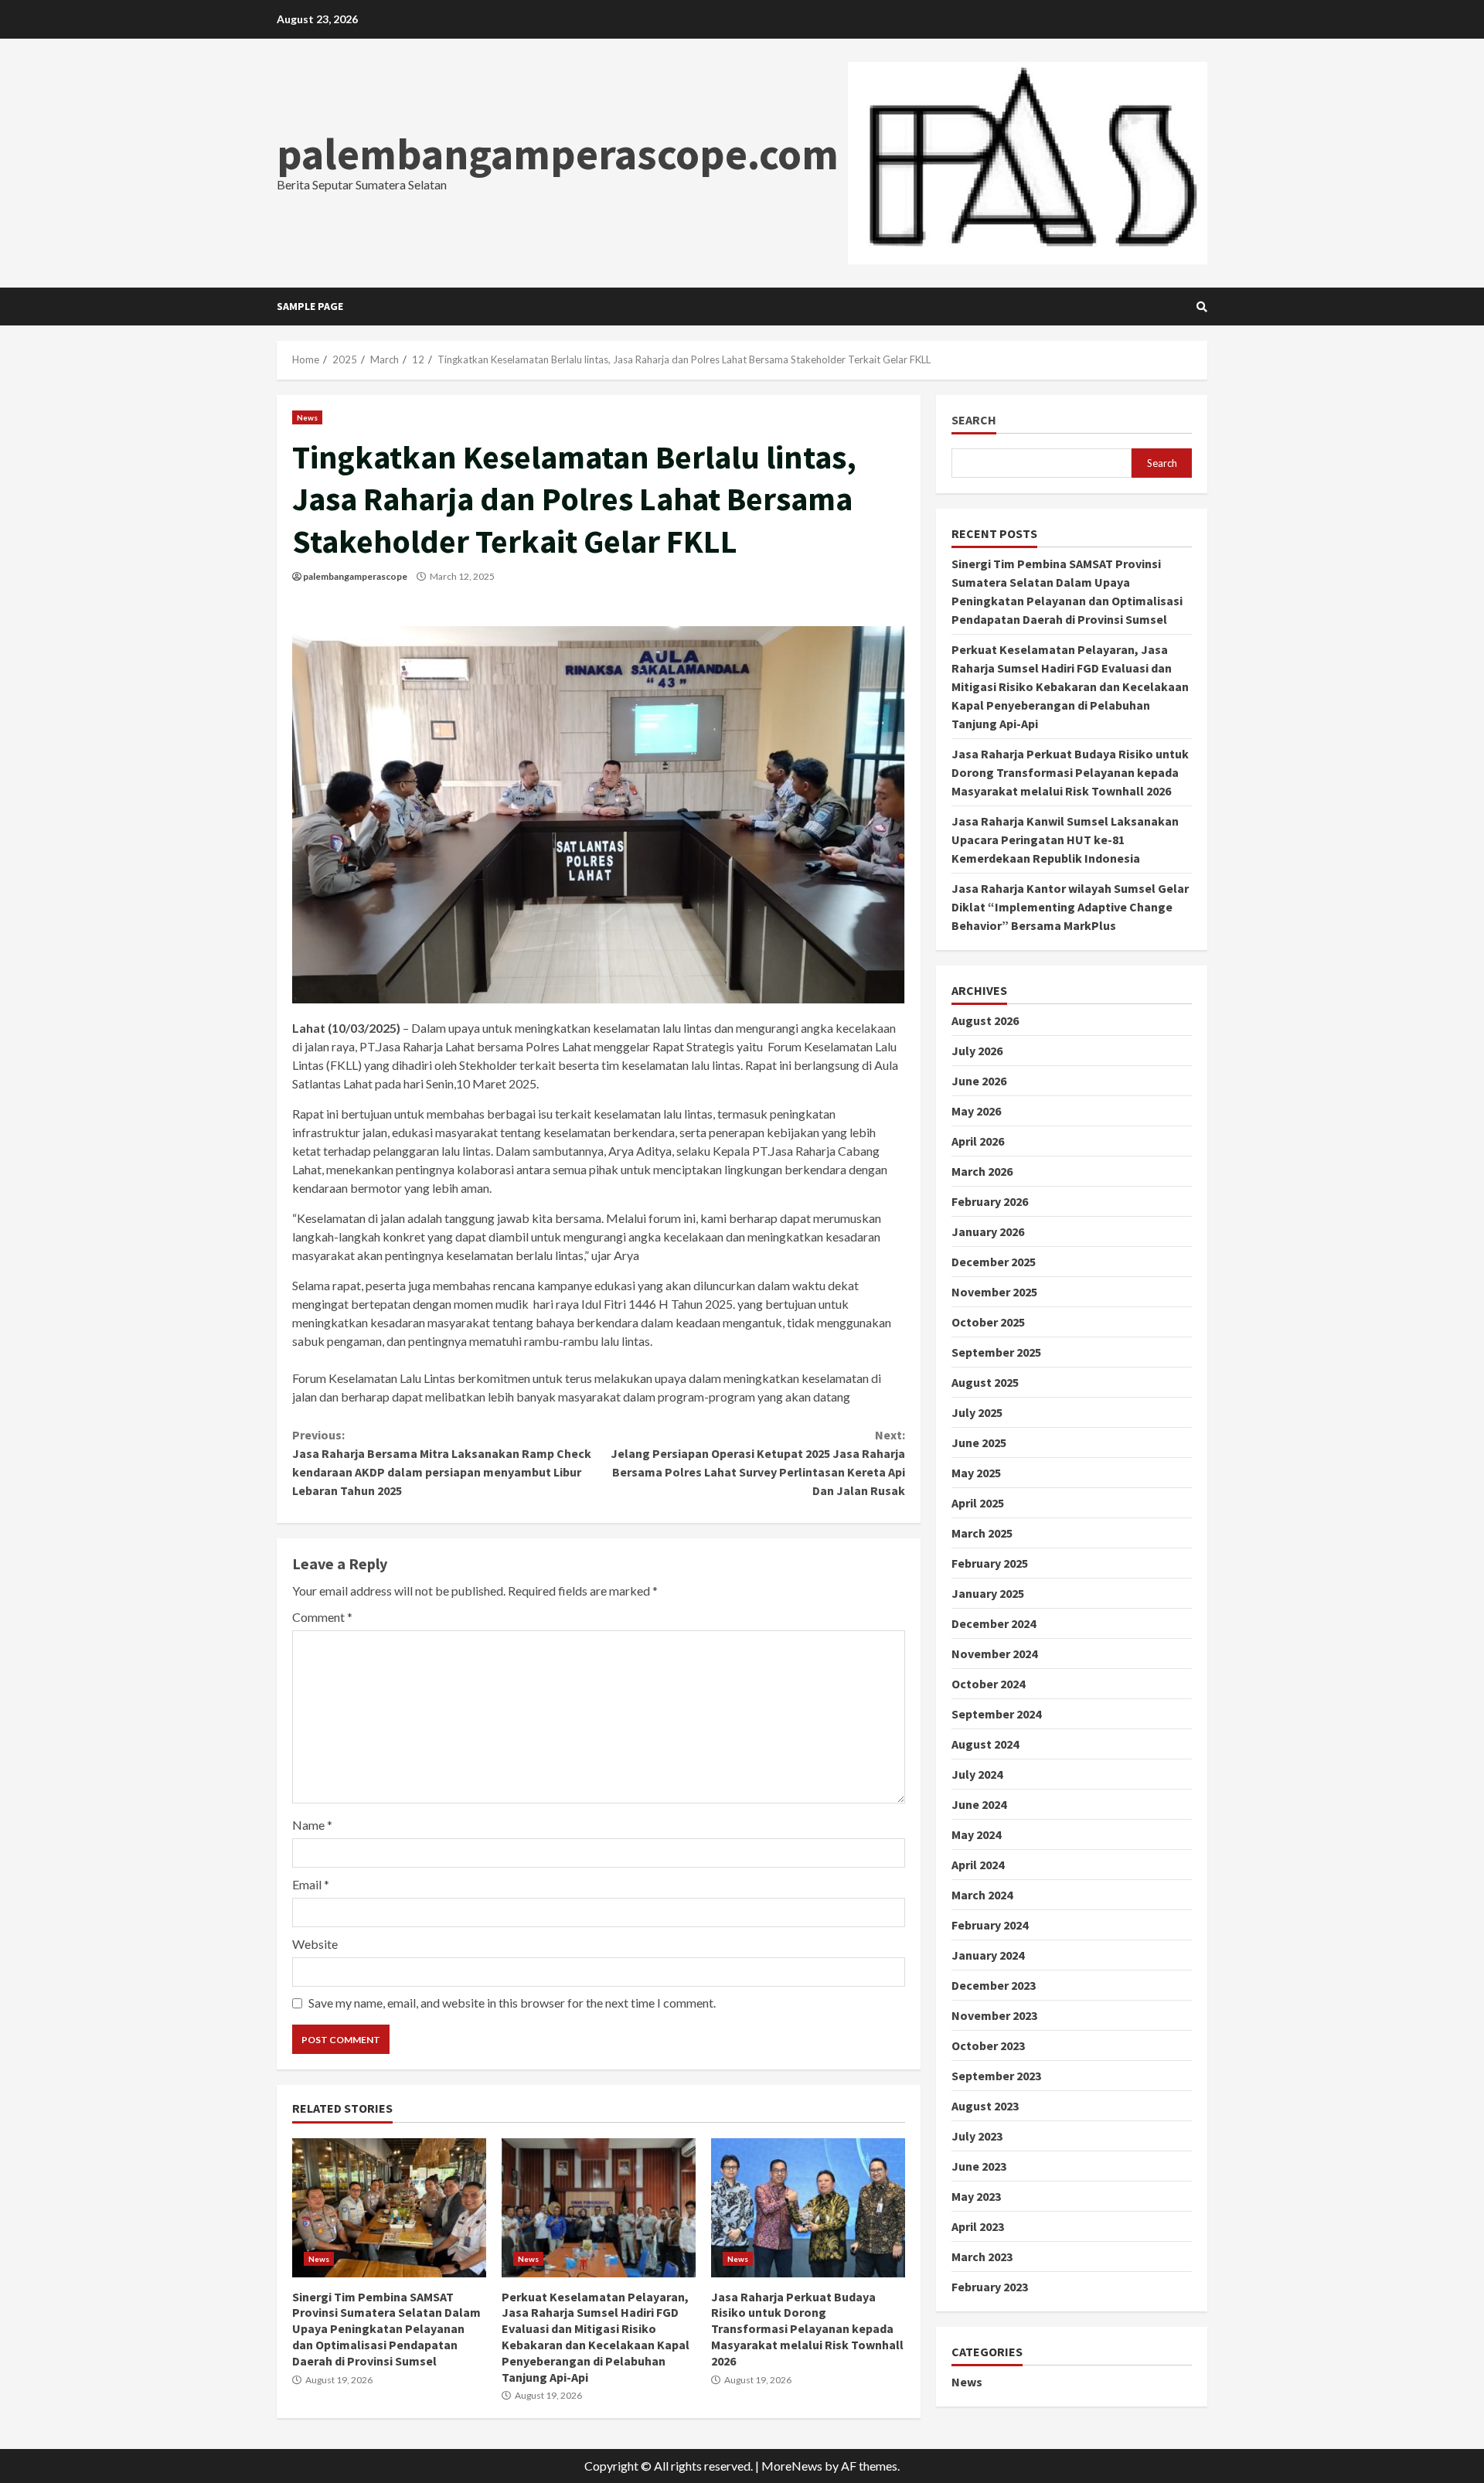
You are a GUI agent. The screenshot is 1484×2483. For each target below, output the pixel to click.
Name (312, 1825)
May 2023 (976, 2196)
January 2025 (988, 1593)
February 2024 (990, 1925)
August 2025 (985, 1382)
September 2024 (996, 1714)
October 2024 (988, 1684)
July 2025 (977, 1412)
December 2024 (994, 1623)
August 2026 (985, 1020)
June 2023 (979, 2166)
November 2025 (994, 1292)
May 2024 (976, 1834)
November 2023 (994, 2015)
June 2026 (979, 1081)
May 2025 (976, 1473)
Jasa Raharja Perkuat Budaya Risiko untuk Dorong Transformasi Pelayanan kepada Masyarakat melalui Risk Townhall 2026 (808, 2208)
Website (315, 1944)
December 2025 (994, 1262)
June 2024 (979, 1804)
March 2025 (982, 1533)
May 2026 (976, 1111)
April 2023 (978, 2226)
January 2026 (988, 1231)
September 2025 (996, 1352)
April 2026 (978, 1141)
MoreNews (792, 2466)
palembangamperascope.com (558, 154)
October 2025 (988, 1322)
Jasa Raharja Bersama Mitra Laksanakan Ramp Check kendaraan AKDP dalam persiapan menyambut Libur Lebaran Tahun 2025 (442, 1463)
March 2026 (982, 1171)
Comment (322, 1617)
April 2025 (978, 1503)
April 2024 (978, 1865)
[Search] (1202, 307)
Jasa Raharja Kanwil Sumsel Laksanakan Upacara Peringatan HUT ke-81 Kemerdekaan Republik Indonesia (1065, 840)
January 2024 (988, 1955)
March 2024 (982, 1895)
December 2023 (994, 1985)
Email (311, 1884)
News (307, 417)
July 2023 (977, 2136)
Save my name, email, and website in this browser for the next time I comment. (512, 2003)
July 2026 (977, 1051)
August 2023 (985, 2106)
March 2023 (982, 2256)
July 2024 (977, 1774)
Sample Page (310, 306)
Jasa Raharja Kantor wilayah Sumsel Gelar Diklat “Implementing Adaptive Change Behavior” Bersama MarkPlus (1070, 907)
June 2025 (979, 1442)
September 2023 (996, 2076)
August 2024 (985, 1744)
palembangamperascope (355, 576)
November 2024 (994, 1654)
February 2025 (990, 1563)
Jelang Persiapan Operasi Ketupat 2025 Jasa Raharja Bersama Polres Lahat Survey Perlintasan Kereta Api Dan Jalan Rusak (757, 1463)
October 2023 (988, 2045)
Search (974, 420)
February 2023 (990, 2287)
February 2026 (990, 1201)
